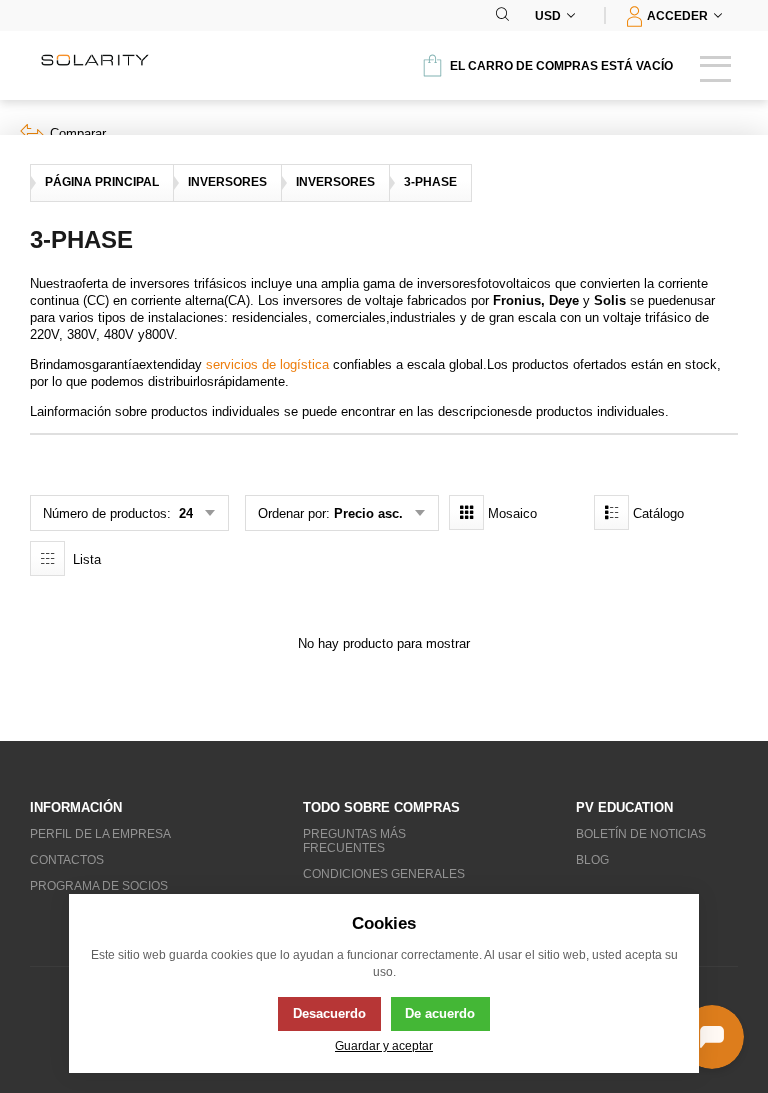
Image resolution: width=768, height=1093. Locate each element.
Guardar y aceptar (384, 1045)
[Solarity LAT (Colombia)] (95, 60)
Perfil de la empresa (100, 834)
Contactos (67, 860)
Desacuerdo (329, 1013)
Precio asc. (368, 513)
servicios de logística (267, 364)
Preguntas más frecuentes (354, 841)
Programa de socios (99, 886)
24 (184, 513)
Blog (592, 860)
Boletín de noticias (641, 834)
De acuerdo (440, 1013)
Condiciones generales (384, 874)
